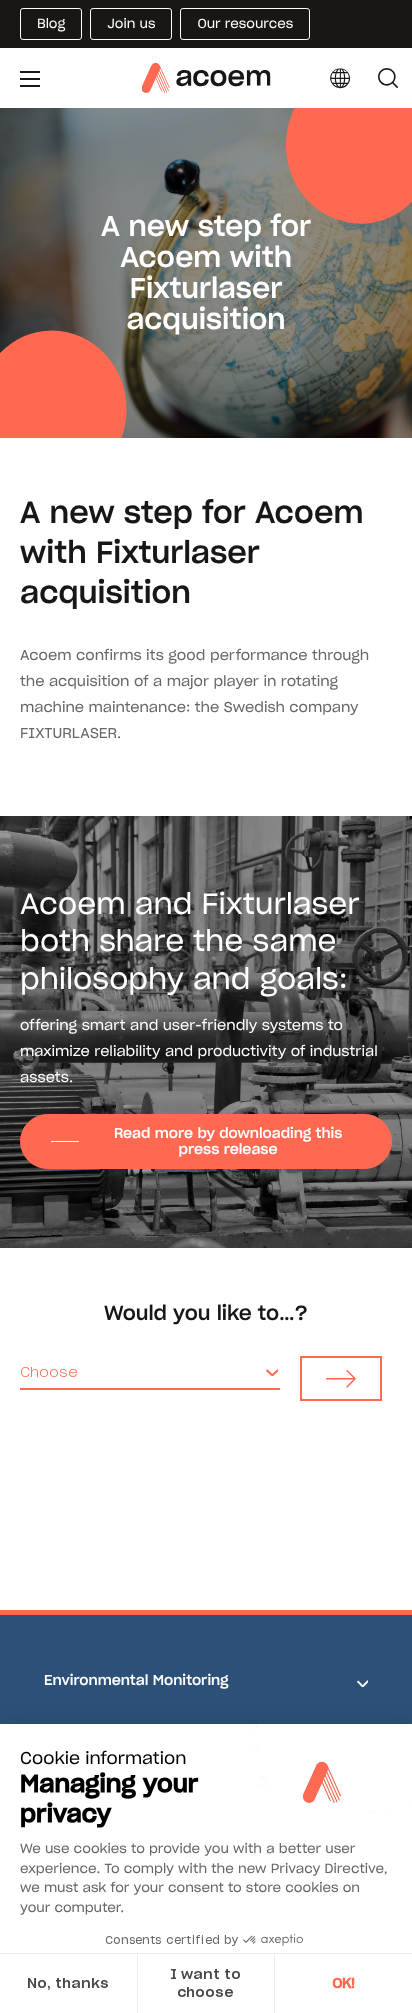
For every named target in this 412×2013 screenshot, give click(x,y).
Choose (49, 1372)
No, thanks (68, 1983)
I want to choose (205, 1983)
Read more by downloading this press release (228, 1140)
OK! (343, 1983)
